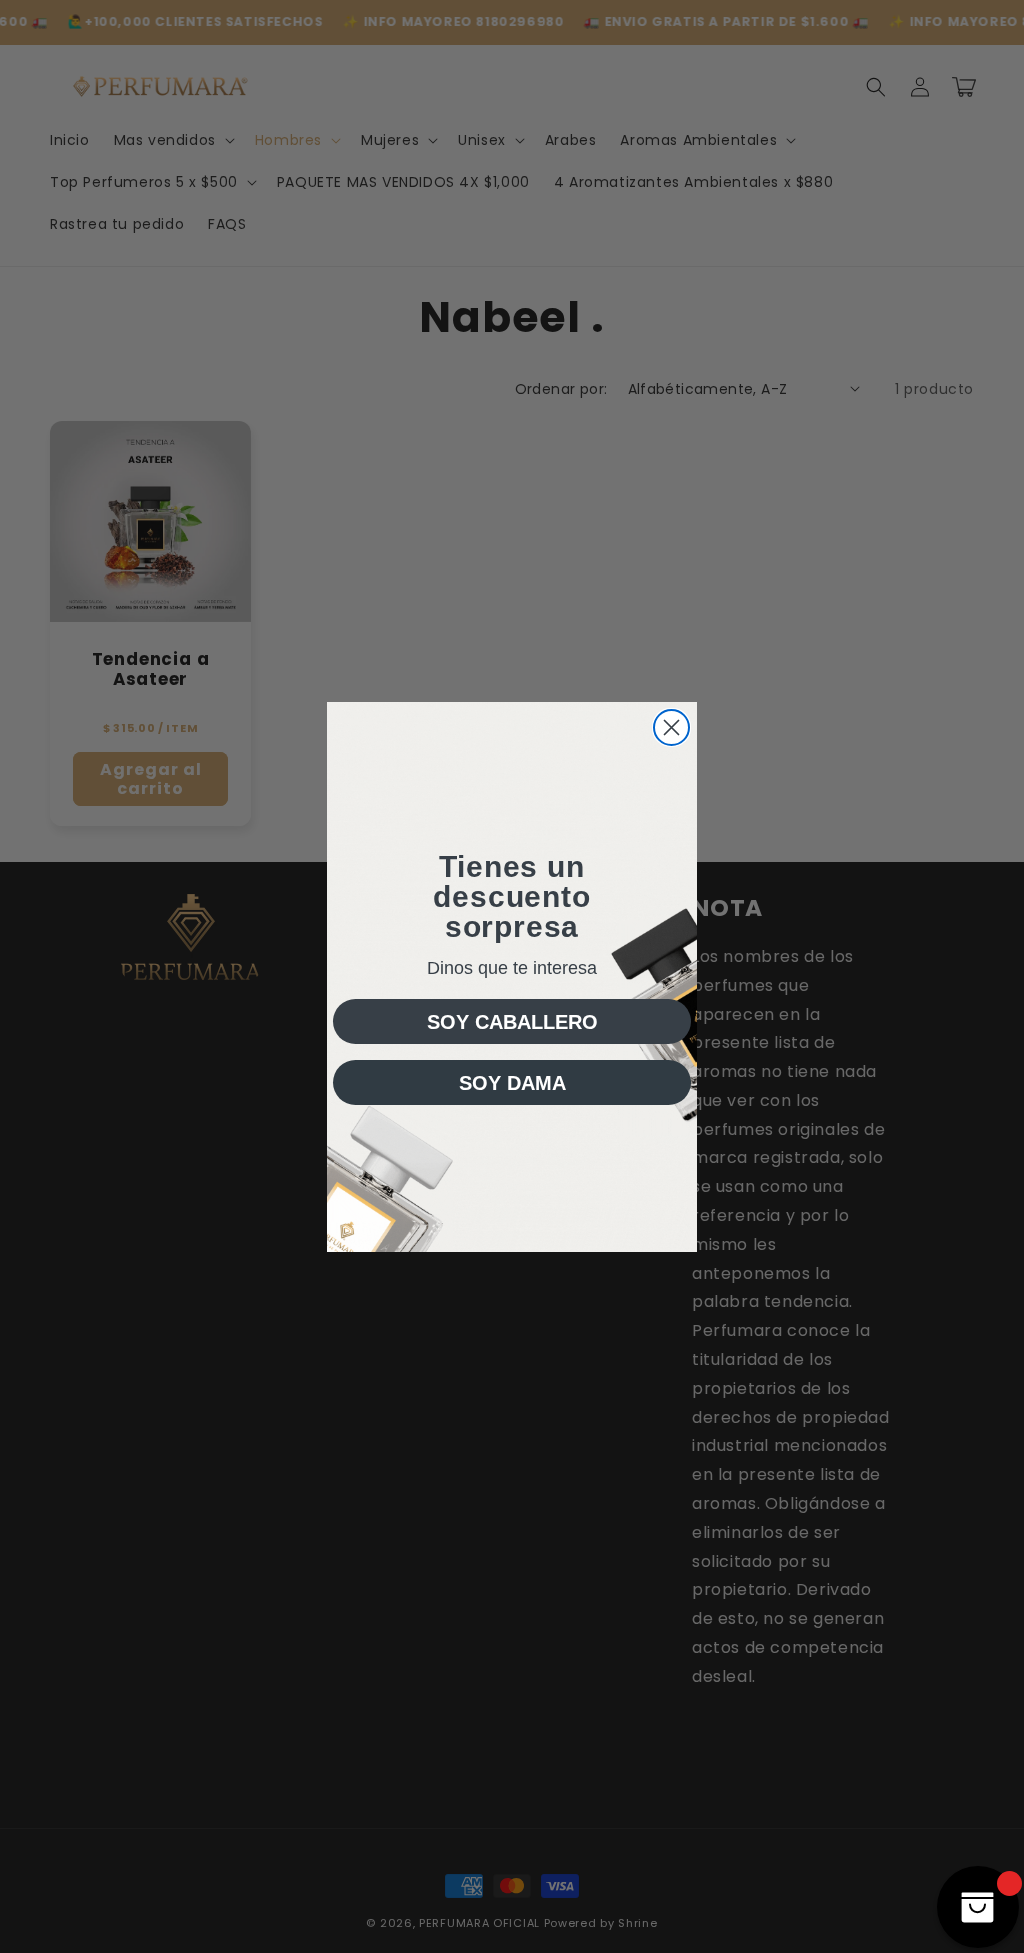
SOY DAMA (512, 1083)
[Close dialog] (671, 727)
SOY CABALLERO (512, 1022)
